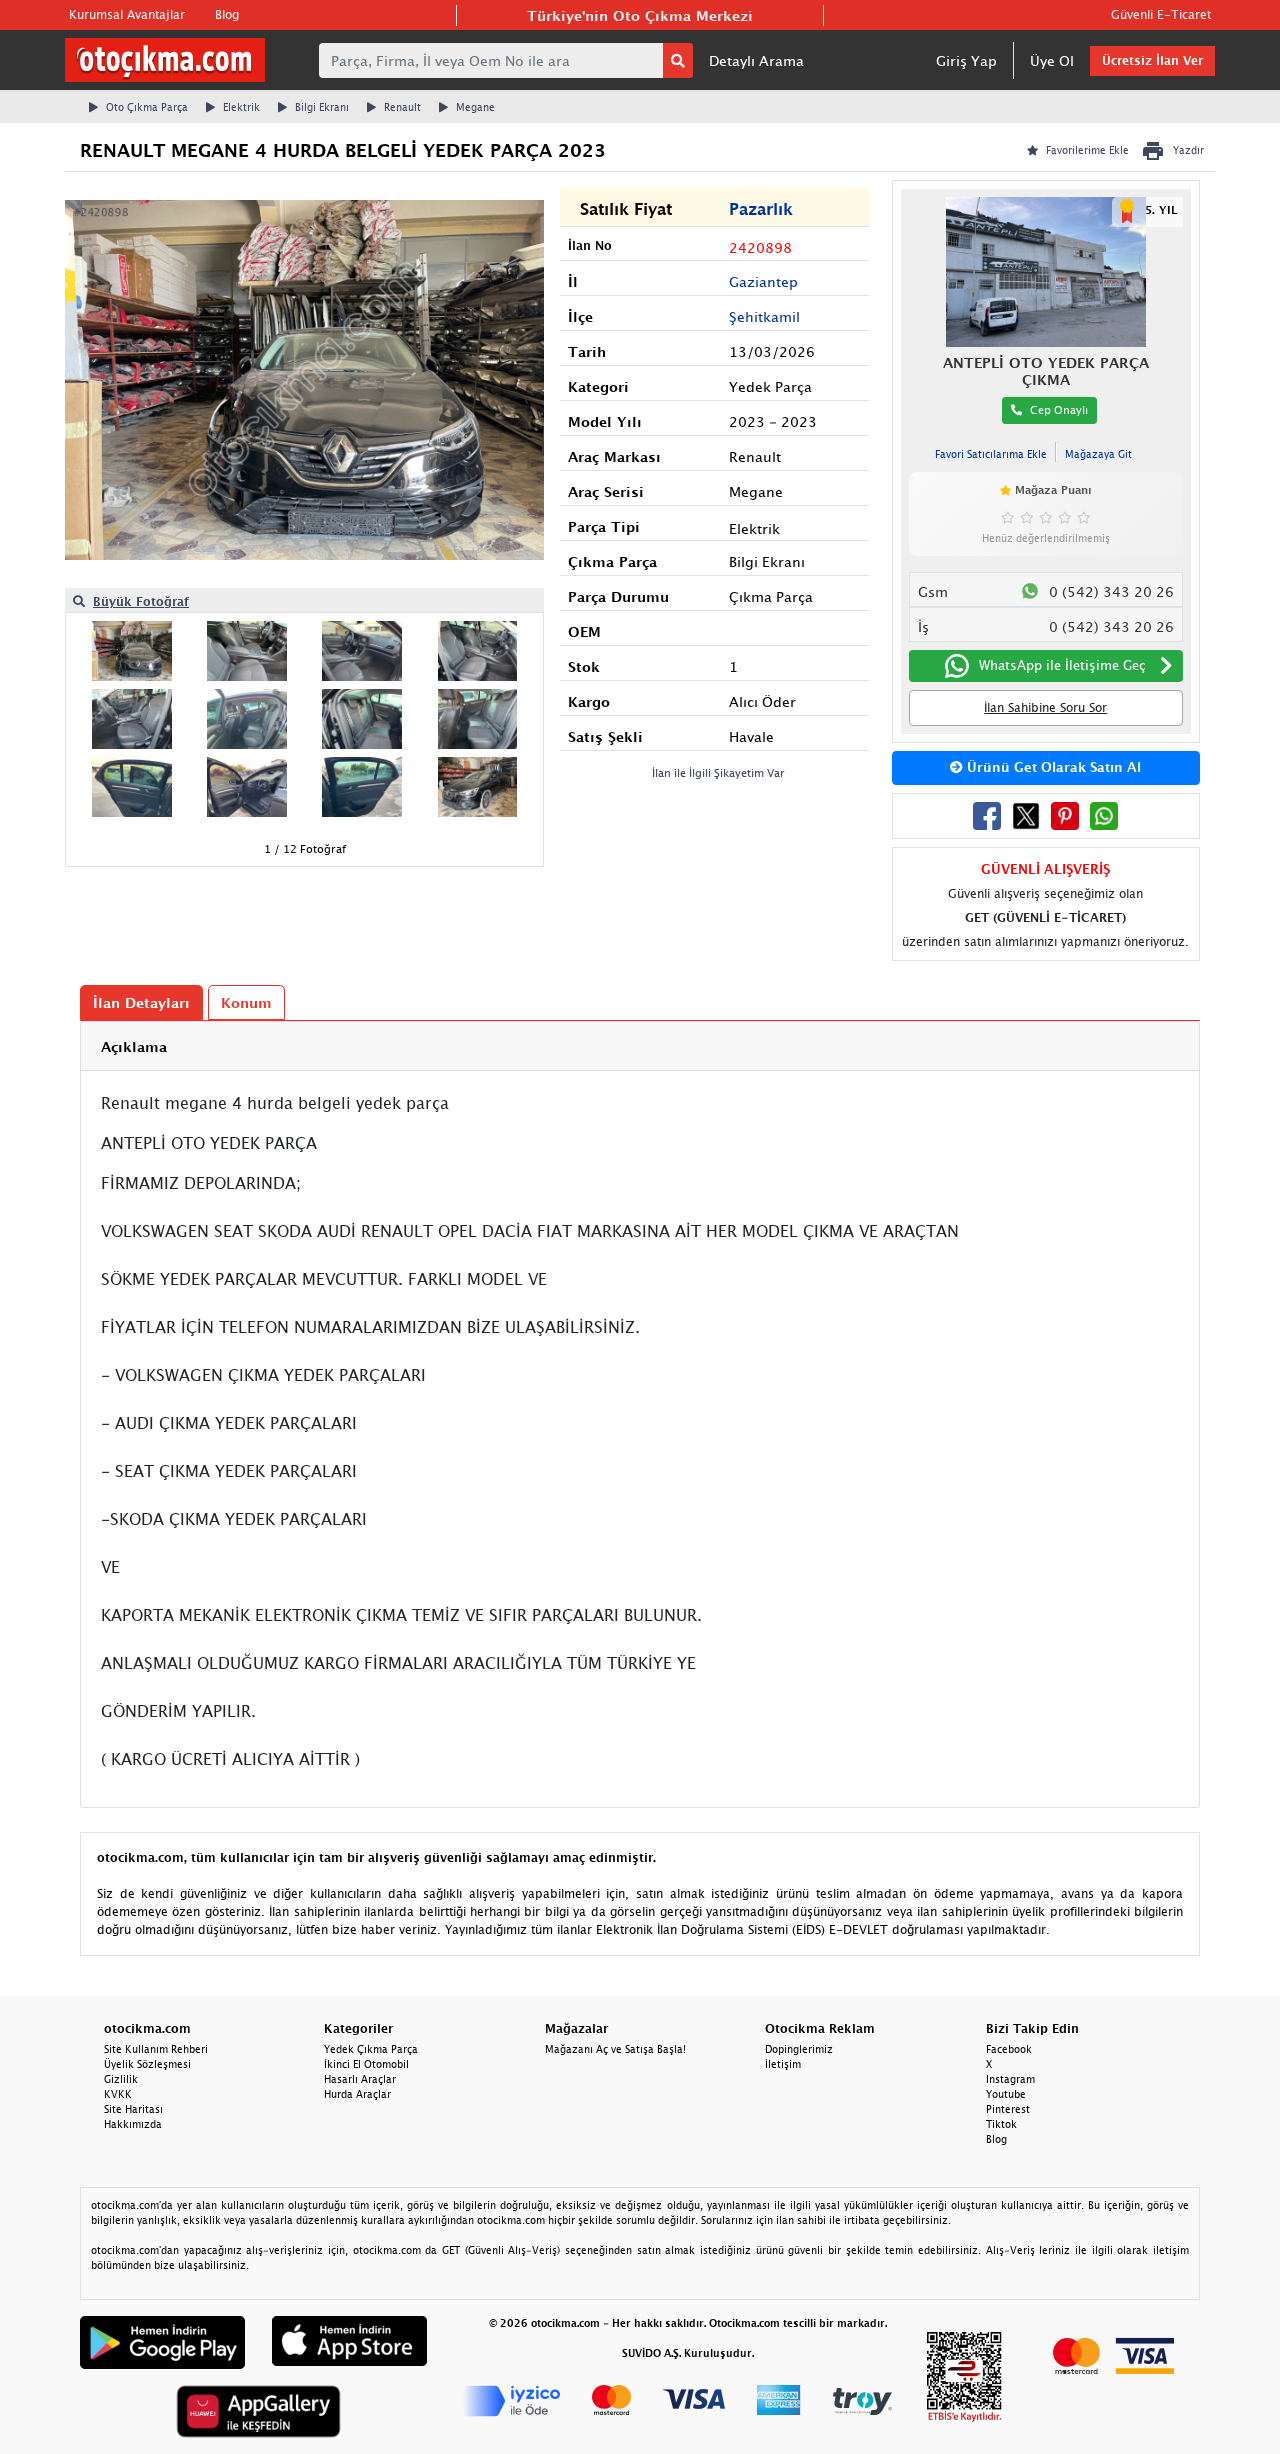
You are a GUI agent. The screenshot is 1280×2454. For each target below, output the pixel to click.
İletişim (783, 2064)
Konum (246, 1002)
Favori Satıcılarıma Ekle (991, 454)
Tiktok (1001, 2124)
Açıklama (134, 1046)
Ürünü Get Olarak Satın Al (1052, 767)
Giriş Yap (966, 60)
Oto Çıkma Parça (147, 107)
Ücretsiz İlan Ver (1152, 60)
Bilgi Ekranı (322, 107)
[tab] (640, 1046)
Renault (402, 107)
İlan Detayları (141, 1002)
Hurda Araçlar (357, 2094)
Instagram (1010, 2079)
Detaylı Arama (756, 60)
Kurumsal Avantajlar (127, 14)
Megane (475, 107)
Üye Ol (1052, 60)
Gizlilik (121, 2079)
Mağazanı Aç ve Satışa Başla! (615, 2049)
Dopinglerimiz (799, 2049)
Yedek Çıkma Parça (371, 2049)
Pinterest (1008, 2109)
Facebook (1009, 2049)
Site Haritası (133, 2109)
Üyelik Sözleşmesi (147, 2064)
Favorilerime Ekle (1087, 150)
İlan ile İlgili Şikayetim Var (718, 772)
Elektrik (241, 107)
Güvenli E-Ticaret (1161, 14)
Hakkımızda (133, 2124)
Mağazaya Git (1098, 454)
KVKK (118, 2094)
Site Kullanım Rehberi (156, 2049)
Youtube (1006, 2094)
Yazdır (1188, 150)
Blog (227, 14)
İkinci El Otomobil (366, 2064)
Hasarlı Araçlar (360, 2079)
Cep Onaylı (1059, 409)
